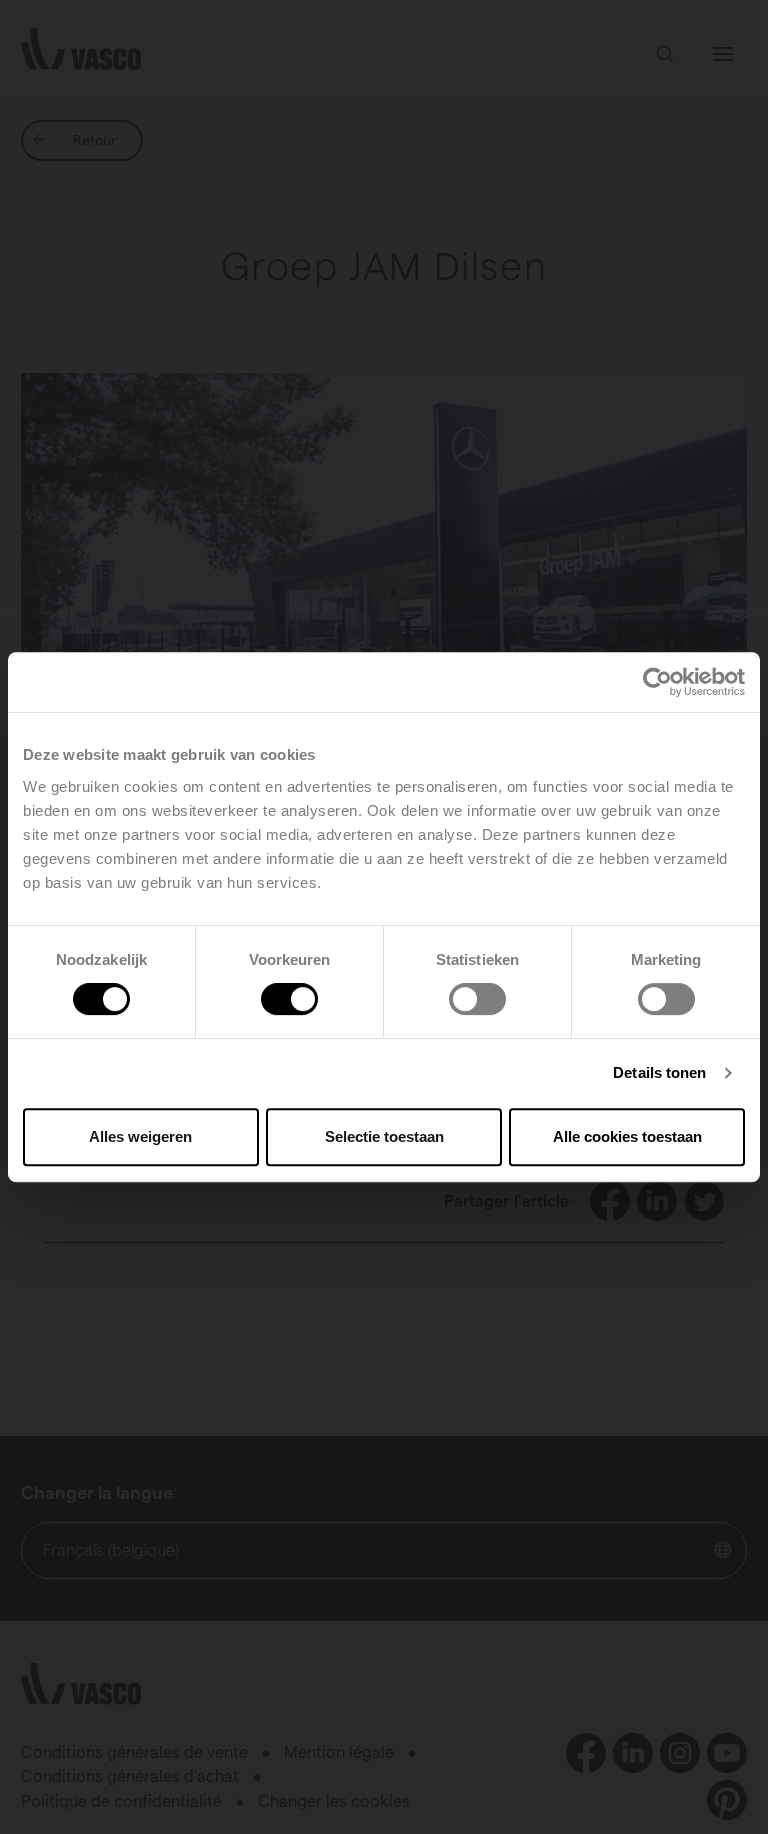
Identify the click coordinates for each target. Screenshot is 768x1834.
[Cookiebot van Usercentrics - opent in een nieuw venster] (657, 682)
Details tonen (659, 1072)
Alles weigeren (140, 1136)
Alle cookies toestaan (627, 1136)
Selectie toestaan (384, 1136)
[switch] (289, 999)
